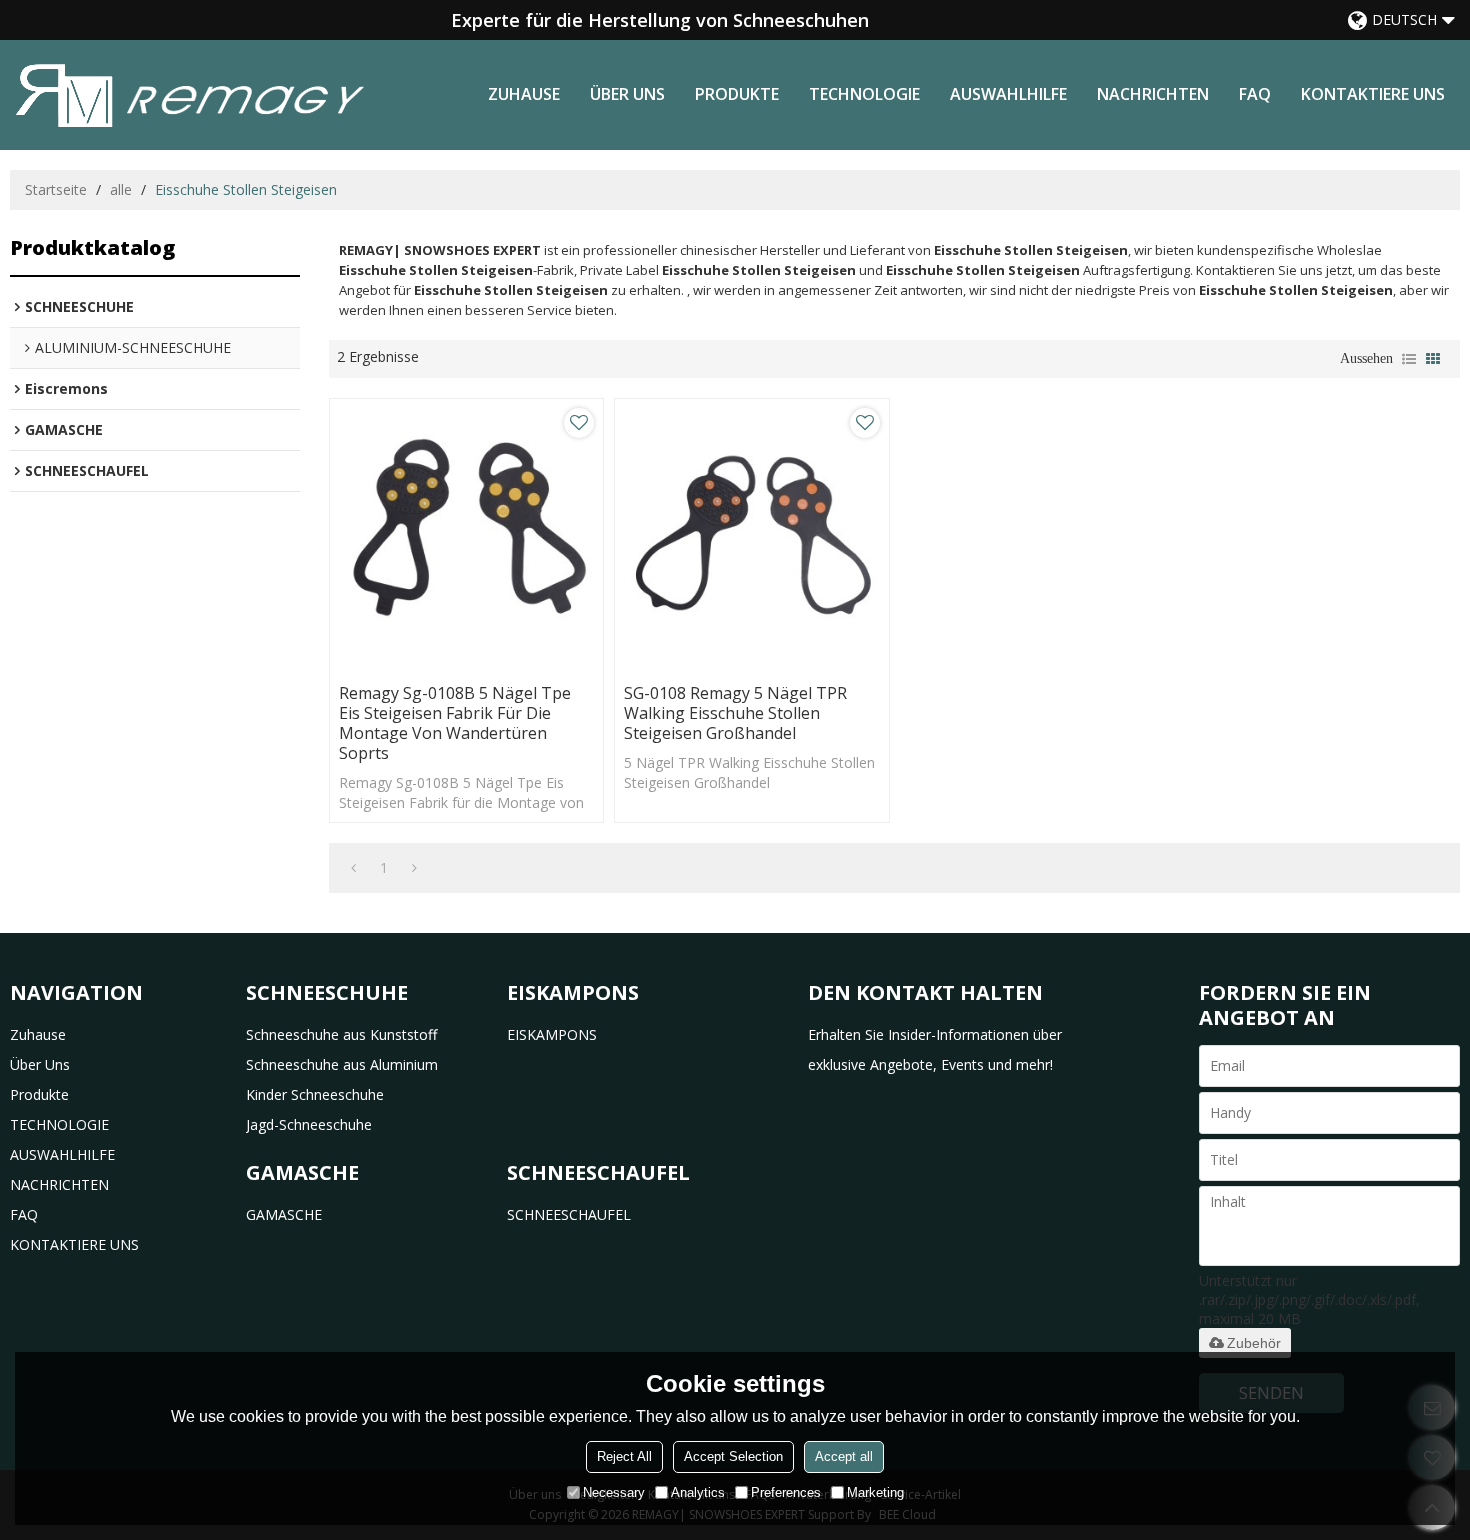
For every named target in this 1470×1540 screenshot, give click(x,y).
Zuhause (524, 94)
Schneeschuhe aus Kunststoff (341, 1034)
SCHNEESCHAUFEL (569, 1214)
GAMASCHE (284, 1214)
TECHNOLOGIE (864, 94)
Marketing (875, 1492)
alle (121, 189)
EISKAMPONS (552, 1034)
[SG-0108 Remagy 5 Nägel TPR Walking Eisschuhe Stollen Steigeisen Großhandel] (751, 535)
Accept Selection (733, 1456)
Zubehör (1254, 1343)
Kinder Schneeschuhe (315, 1094)
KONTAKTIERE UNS (1373, 94)
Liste (1409, 359)
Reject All (624, 1456)
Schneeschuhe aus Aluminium (342, 1064)
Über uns (627, 94)
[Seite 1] (353, 868)
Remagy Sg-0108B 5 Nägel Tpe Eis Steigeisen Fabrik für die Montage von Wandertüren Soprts (455, 723)
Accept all (844, 1456)
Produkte (737, 94)
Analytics (698, 1492)
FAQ (1255, 94)
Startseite (56, 189)
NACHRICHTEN (1153, 94)
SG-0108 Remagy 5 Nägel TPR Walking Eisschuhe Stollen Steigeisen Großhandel (735, 713)
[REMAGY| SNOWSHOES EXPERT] (190, 95)
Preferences (786, 1492)
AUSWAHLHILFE (1008, 94)
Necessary (614, 1492)
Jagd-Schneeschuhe (309, 1124)
